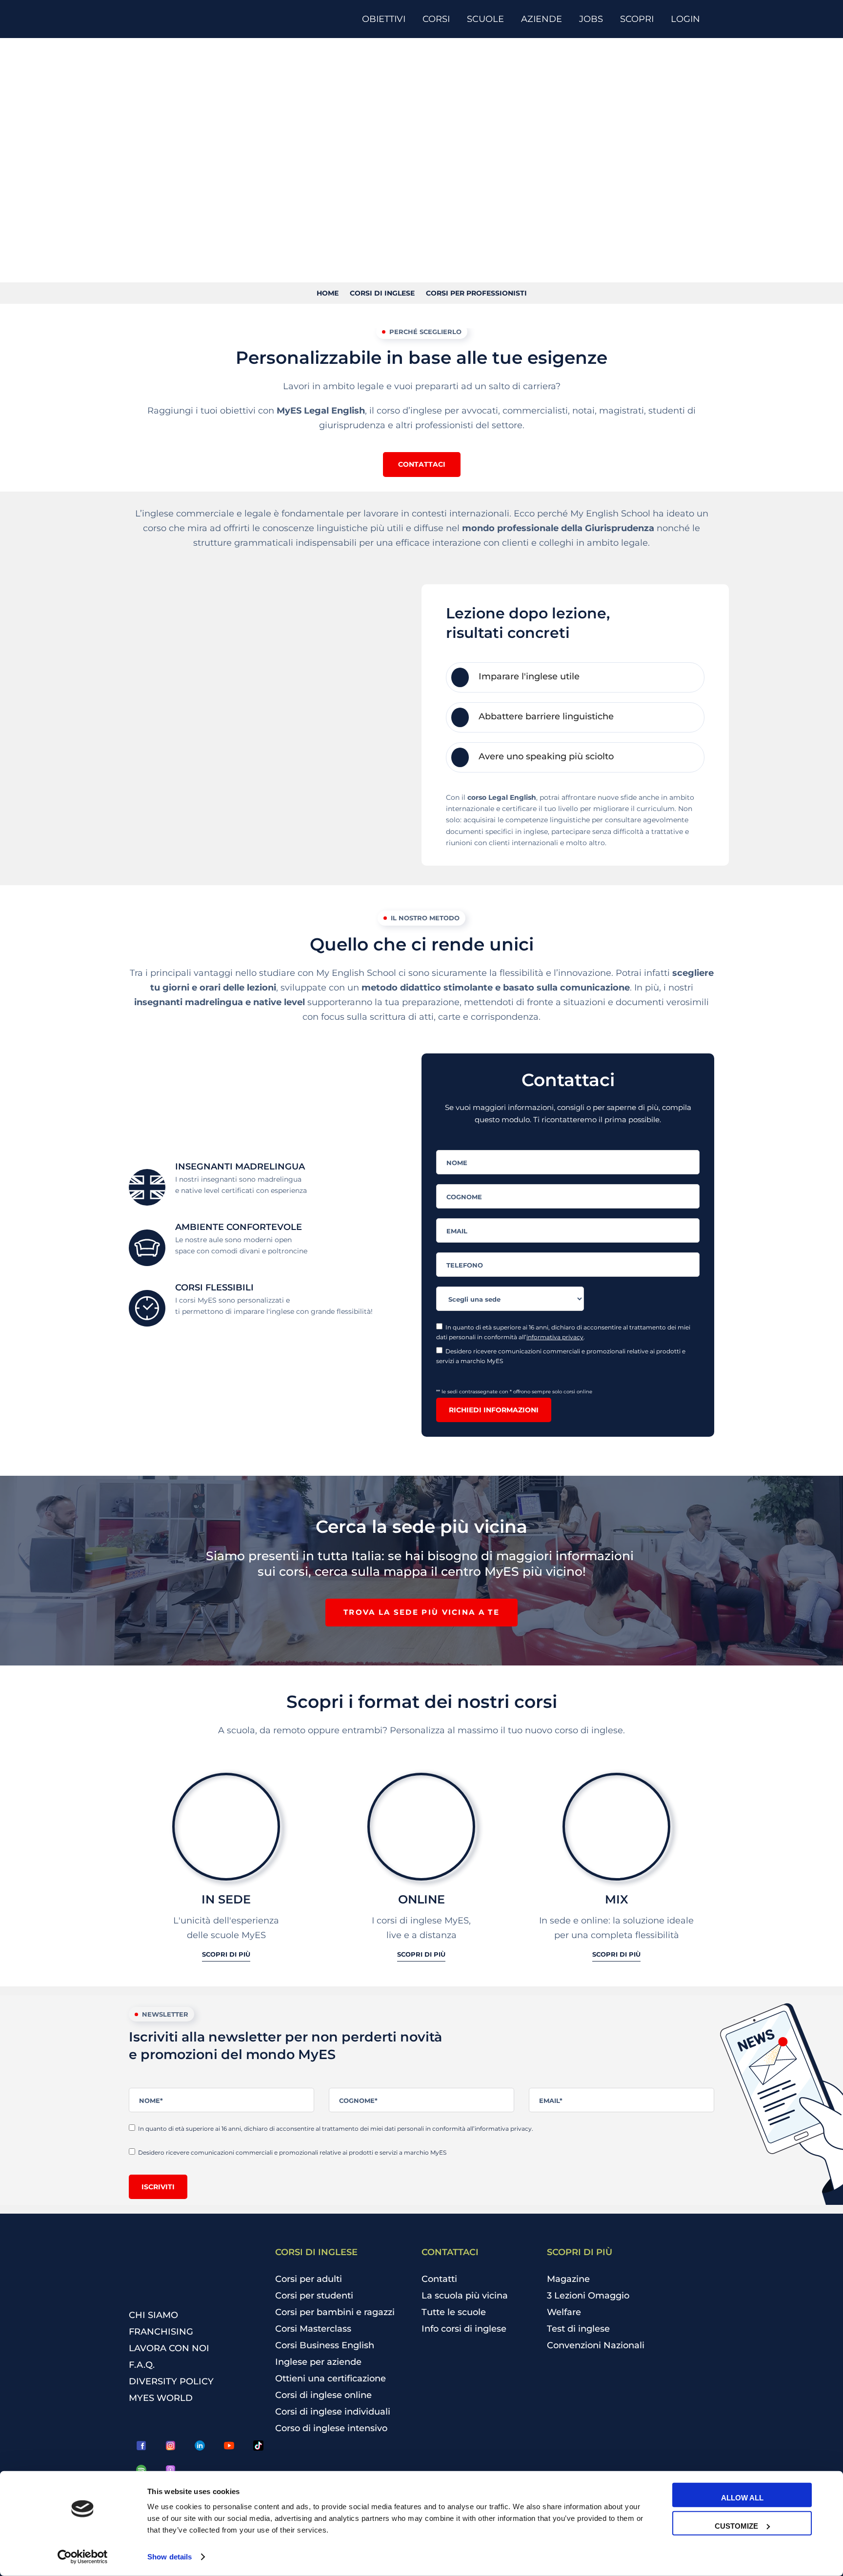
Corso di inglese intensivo (331, 2428)
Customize (736, 2526)
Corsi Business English (325, 2345)
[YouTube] (229, 2446)
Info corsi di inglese (464, 2329)
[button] (422, 464)
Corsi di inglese (382, 293)
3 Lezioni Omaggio (588, 2296)
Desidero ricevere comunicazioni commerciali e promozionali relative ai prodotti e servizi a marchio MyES (561, 1356)
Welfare (564, 2312)
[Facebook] (141, 2446)
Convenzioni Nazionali (596, 2345)
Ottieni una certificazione (331, 2378)
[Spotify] (141, 2470)
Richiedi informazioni (494, 1410)
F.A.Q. (142, 2365)
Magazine (568, 2279)
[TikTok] (258, 2446)
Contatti (439, 2279)
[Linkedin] (200, 2446)
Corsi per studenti (314, 2296)
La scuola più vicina (465, 2296)
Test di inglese (578, 2329)
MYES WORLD (161, 2398)
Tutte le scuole (454, 2312)
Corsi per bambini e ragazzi (335, 2312)
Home (328, 293)
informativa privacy (555, 1337)
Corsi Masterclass (313, 2329)
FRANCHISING (161, 2332)
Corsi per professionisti (476, 293)
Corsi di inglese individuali (333, 2412)
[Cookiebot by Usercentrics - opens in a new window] (83, 2557)
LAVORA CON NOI (169, 2348)
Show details (170, 2557)
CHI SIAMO (153, 2315)
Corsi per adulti (309, 2279)
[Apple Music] (170, 2470)
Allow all (742, 2498)
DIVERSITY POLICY (171, 2381)
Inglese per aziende (318, 2362)
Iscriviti (158, 2187)
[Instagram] (170, 2446)
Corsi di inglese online (323, 2395)
